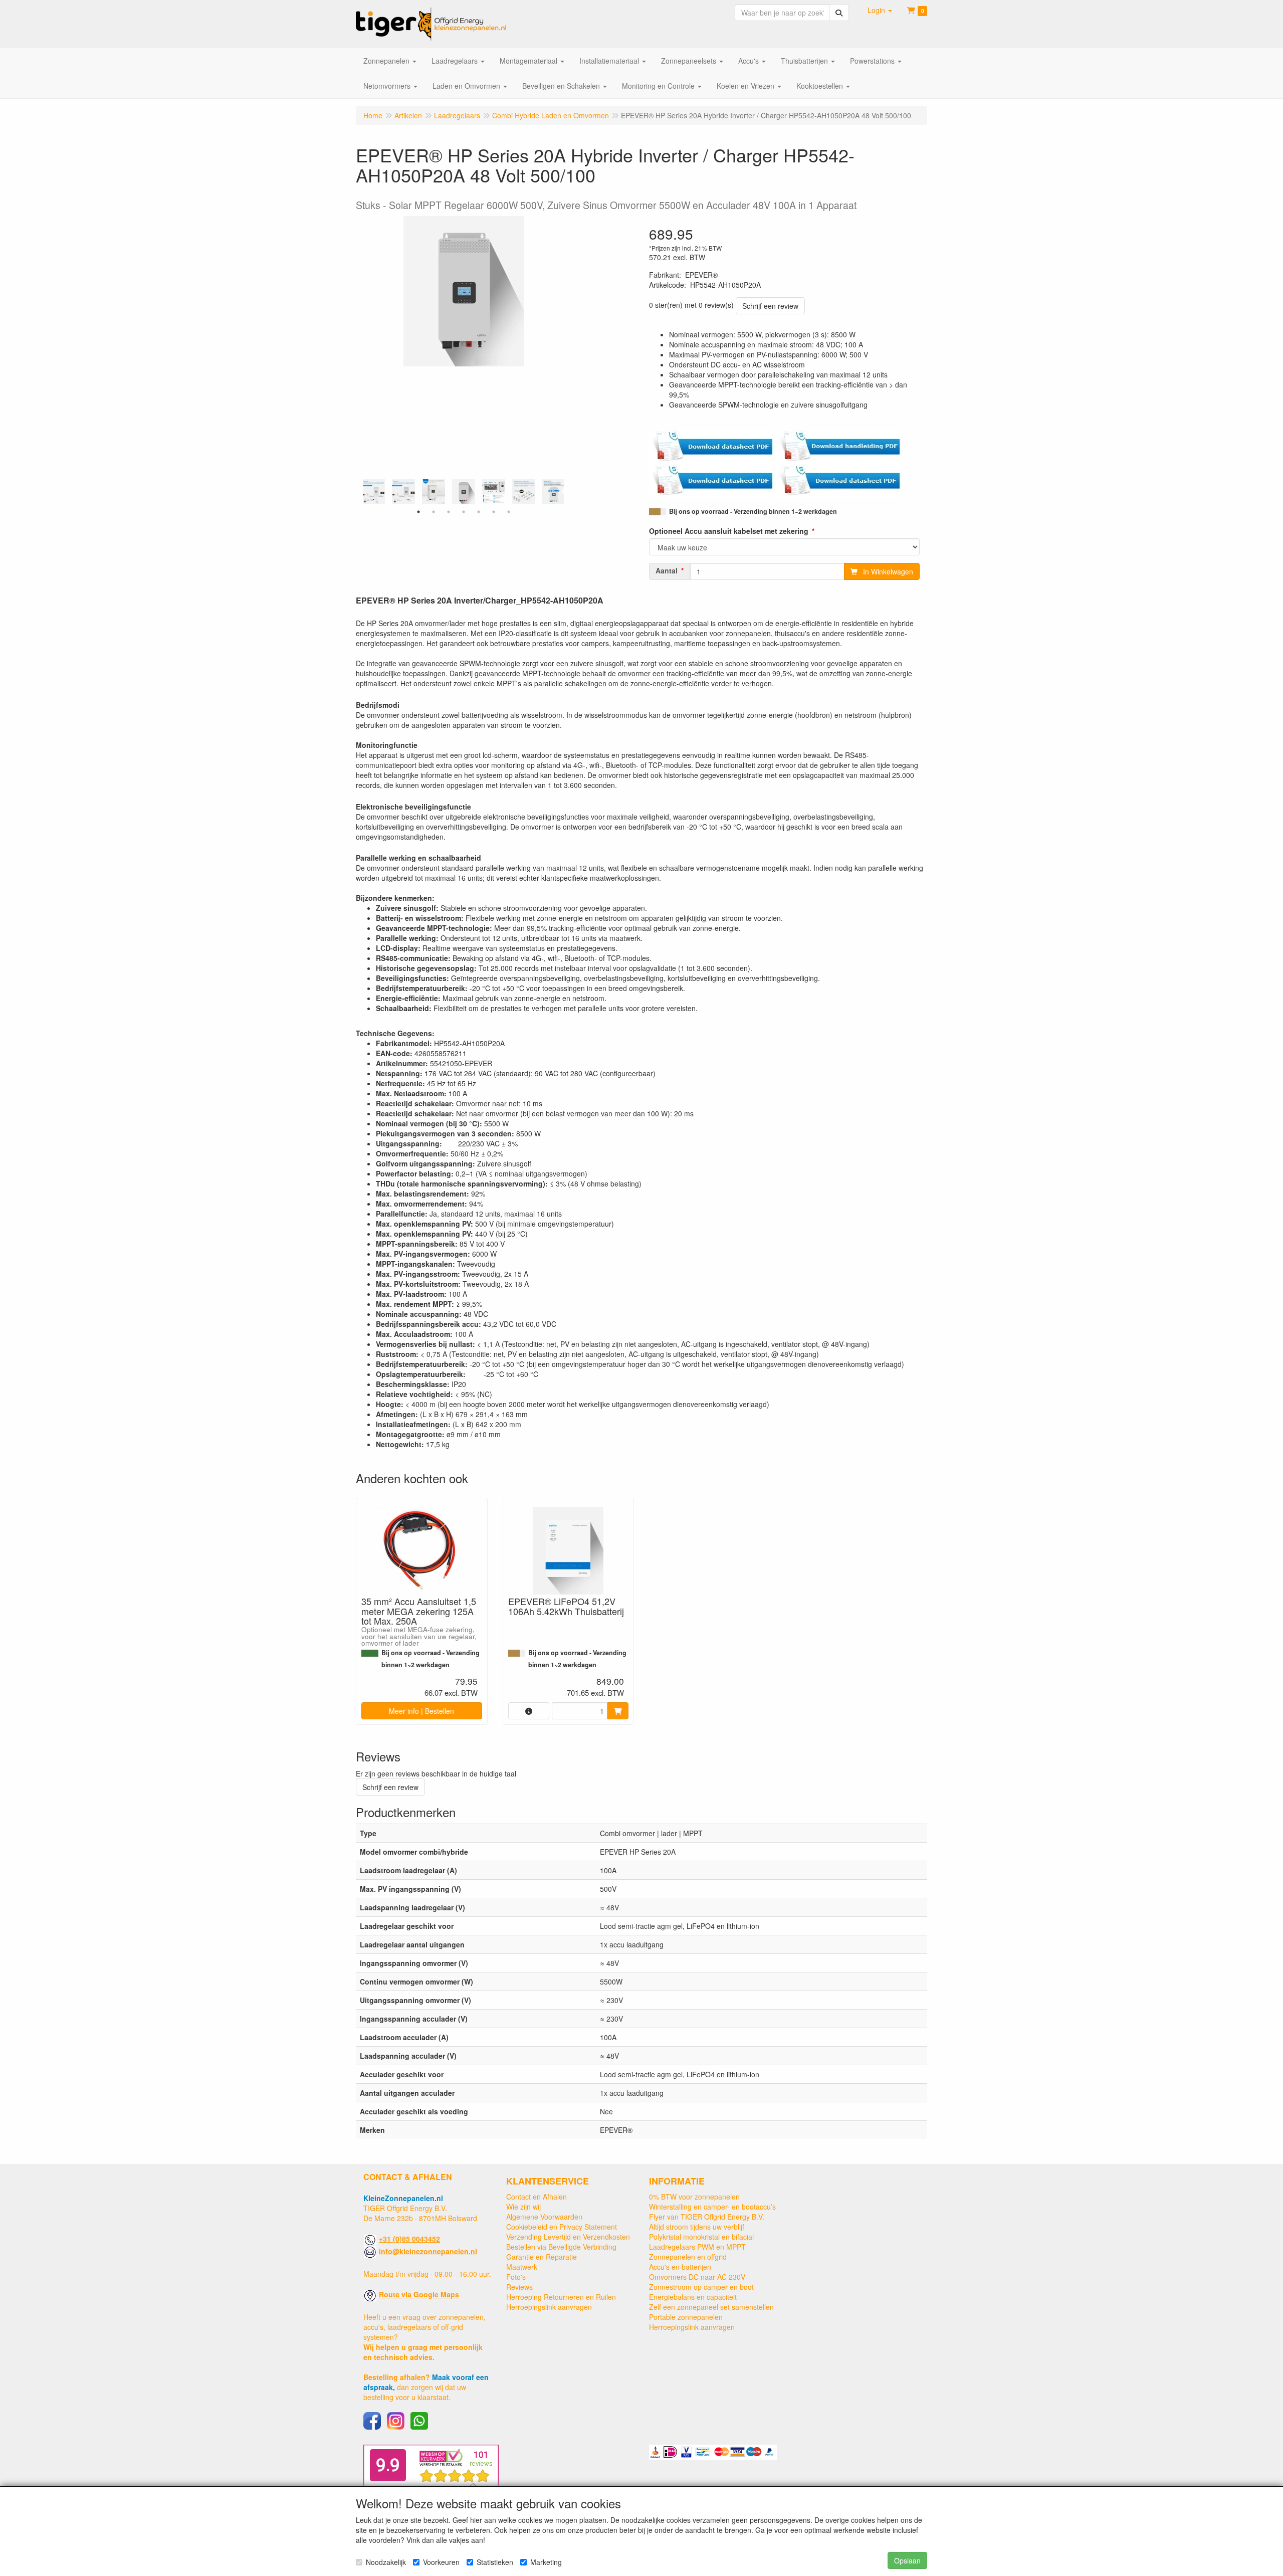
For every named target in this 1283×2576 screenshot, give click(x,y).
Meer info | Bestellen (421, 1711)
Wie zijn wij (523, 2207)
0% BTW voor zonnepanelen (694, 2197)
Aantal (667, 570)
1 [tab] (418, 512)
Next (566, 492)
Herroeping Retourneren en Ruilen (561, 2297)
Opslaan (907, 2560)
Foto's (516, 2277)
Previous (361, 492)
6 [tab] (494, 512)
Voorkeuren (441, 2562)
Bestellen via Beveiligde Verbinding (561, 2247)
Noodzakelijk (386, 2562)
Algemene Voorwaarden (544, 2217)
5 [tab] (479, 512)
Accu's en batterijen (680, 2267)
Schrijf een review (770, 306)
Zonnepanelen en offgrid (688, 2257)
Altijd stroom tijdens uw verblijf (697, 2227)
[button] (880, 10)
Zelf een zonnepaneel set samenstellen (711, 2307)
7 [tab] (509, 512)
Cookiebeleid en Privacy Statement (562, 2227)
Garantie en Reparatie (542, 2257)
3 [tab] (449, 512)
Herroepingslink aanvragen (549, 2307)
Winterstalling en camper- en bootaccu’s (712, 2207)
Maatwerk (522, 2267)
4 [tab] (464, 512)
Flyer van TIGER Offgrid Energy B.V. (707, 2217)
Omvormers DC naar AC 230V (697, 2277)
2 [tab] (434, 512)
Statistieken (495, 2562)
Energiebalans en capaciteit (693, 2297)
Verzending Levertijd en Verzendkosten (568, 2237)
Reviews (519, 2287)
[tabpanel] (464, 492)
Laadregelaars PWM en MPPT (697, 2247)
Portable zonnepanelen (686, 2317)
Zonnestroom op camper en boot (701, 2287)
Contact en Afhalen (537, 2197)
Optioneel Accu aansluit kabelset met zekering (729, 531)
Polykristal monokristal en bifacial (701, 2237)
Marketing (546, 2562)
